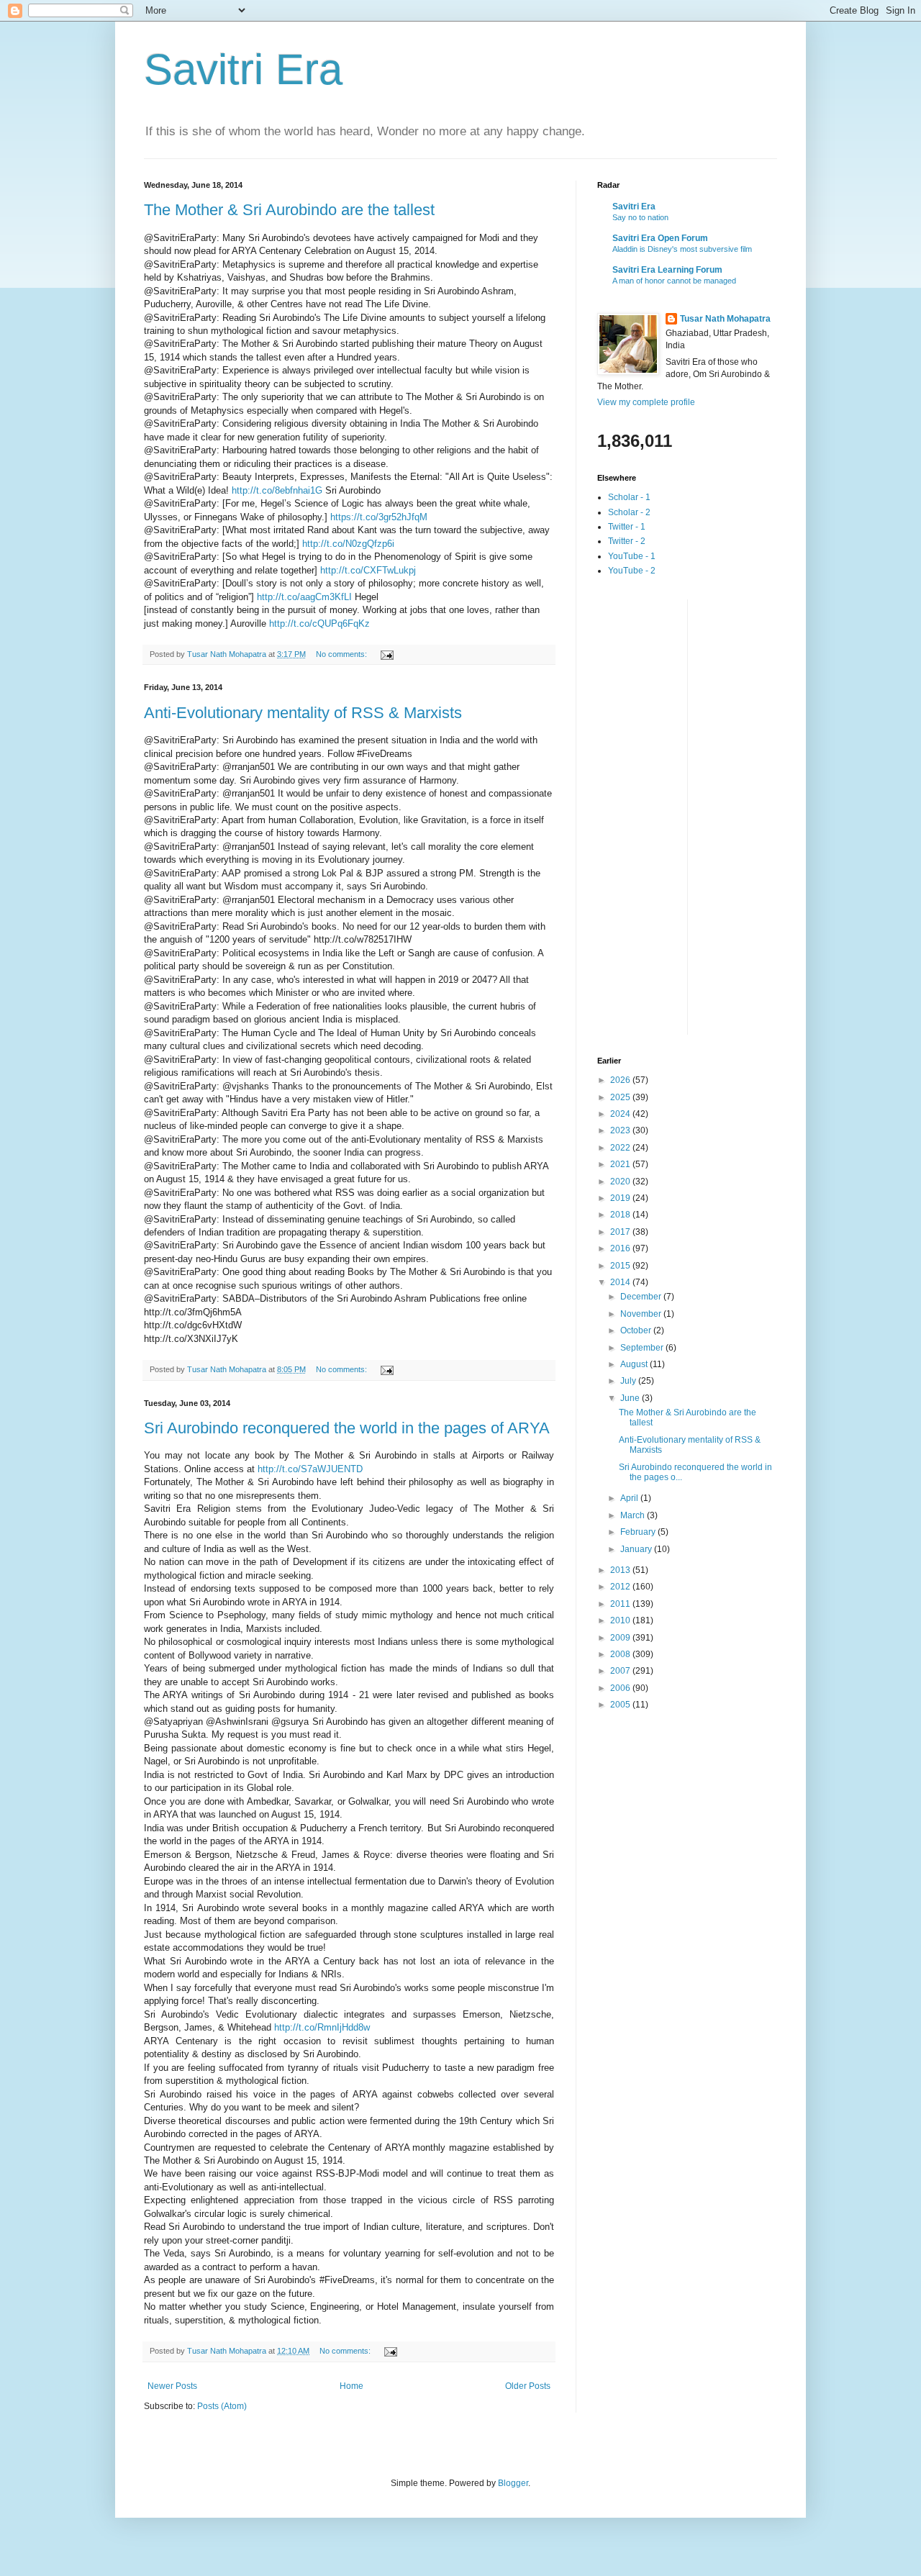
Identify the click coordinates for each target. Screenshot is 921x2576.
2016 (621, 1248)
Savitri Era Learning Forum (667, 270)
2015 (621, 1266)
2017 (621, 1232)
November (642, 1314)
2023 (621, 1130)
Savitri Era (243, 69)
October (637, 1330)
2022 (621, 1148)
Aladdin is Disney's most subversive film (682, 249)
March (634, 1515)
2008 (621, 1654)
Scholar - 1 (629, 497)
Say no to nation (640, 217)
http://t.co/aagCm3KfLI (304, 597)
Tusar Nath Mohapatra (725, 319)
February (639, 1532)
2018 (621, 1215)
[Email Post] (386, 654)
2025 (621, 1097)
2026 (621, 1080)
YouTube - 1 (632, 556)
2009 (621, 1638)
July (629, 1381)
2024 (621, 1114)
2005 (621, 1705)
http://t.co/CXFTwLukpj (368, 570)
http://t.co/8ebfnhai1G (277, 490)
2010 (621, 1620)
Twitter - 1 (627, 527)
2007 (621, 1671)
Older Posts (528, 2386)
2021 (621, 1164)
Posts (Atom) (222, 2406)
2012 (621, 1587)
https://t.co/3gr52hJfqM (379, 517)
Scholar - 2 (629, 512)
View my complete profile (646, 402)
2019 (621, 1198)
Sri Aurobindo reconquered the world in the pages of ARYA (347, 1428)
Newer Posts (172, 2386)
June (631, 1398)
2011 (621, 1604)
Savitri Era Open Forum (660, 238)
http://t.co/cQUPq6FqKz (319, 623)
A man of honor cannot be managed (674, 281)
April (630, 1498)
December (642, 1297)
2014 (621, 1282)
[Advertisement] (655, 815)
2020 (621, 1182)
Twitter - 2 (627, 541)
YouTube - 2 (632, 571)
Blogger (513, 2483)
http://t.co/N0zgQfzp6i (348, 544)
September (643, 1348)
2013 (621, 1570)
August (635, 1364)
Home (351, 2386)
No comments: (342, 654)
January (637, 1549)
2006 (621, 1688)
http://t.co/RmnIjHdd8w (322, 2027)
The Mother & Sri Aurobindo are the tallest (289, 210)
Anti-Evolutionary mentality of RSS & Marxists (303, 713)
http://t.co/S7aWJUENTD (310, 1469)
